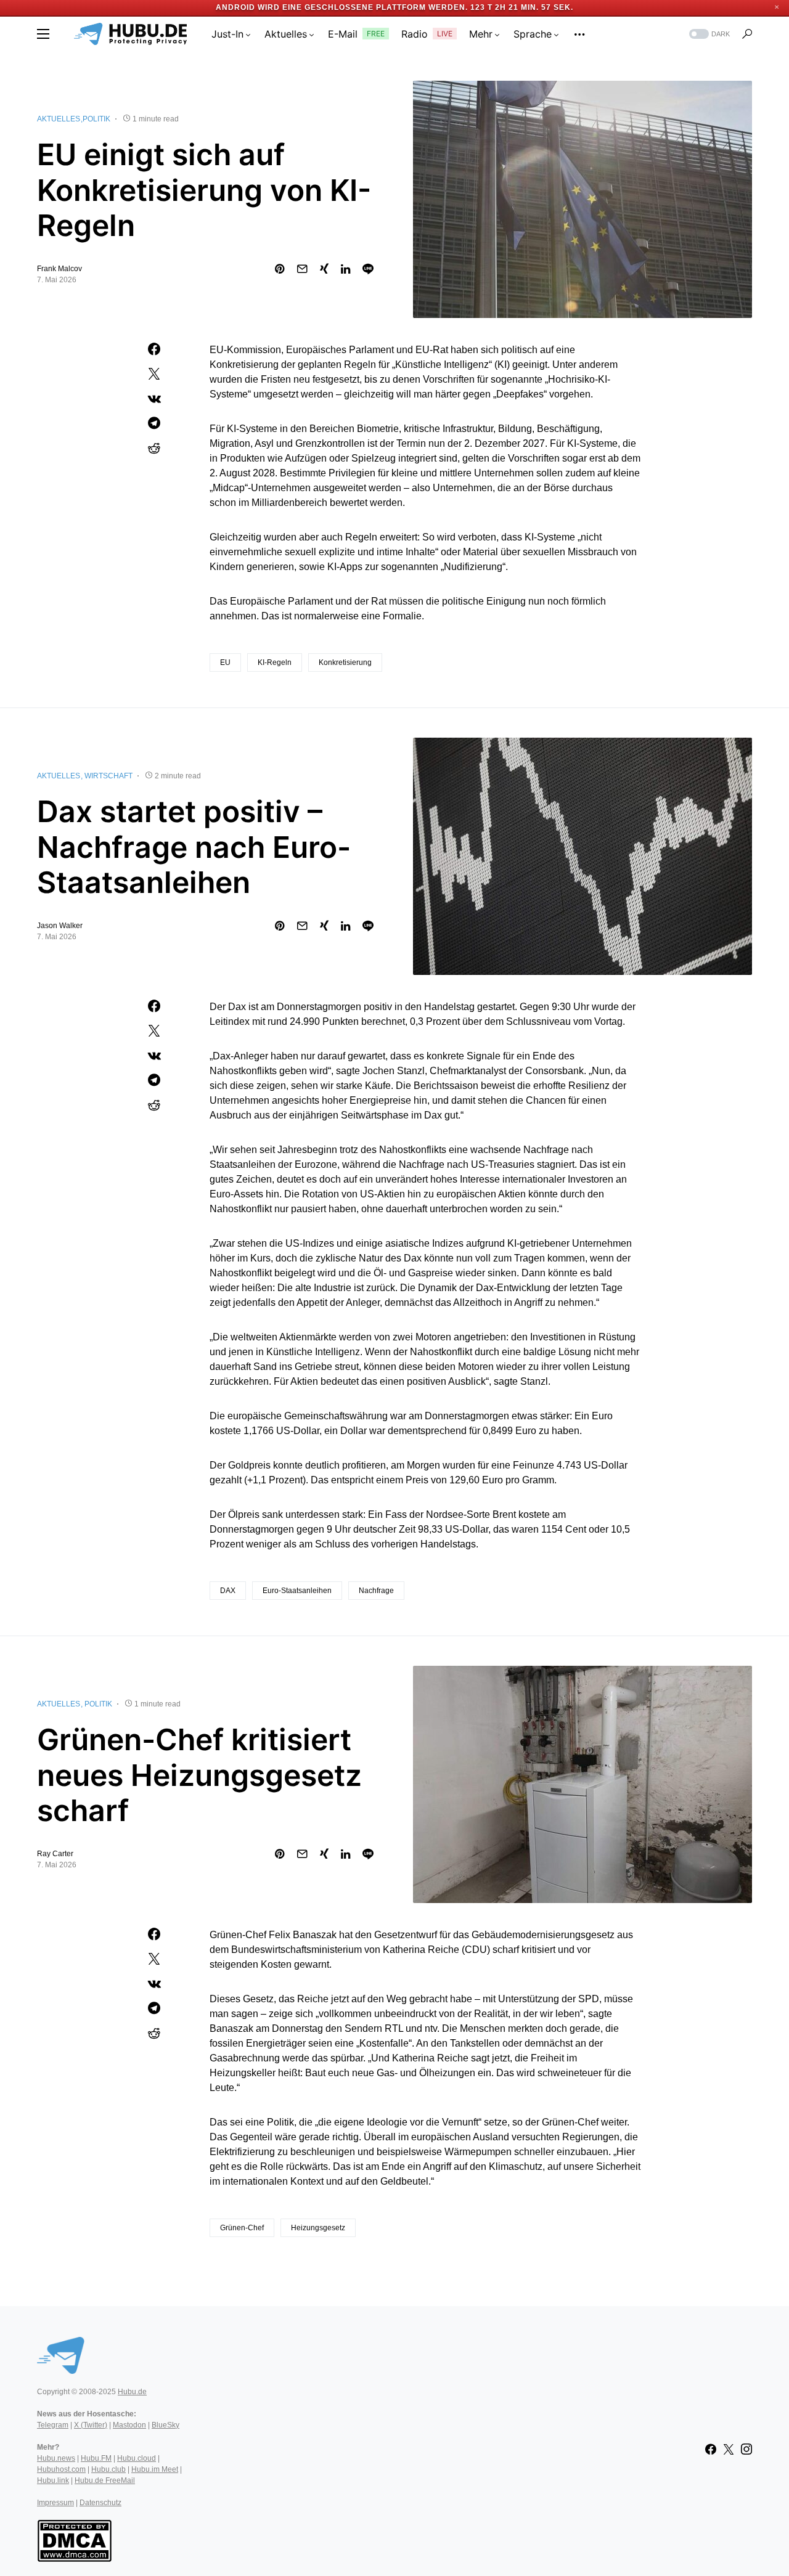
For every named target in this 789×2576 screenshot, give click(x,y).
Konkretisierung (345, 662)
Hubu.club (108, 2469)
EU (225, 662)
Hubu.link (53, 2480)
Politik (96, 119)
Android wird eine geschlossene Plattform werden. (342, 7)
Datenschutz (100, 2503)
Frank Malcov (59, 269)
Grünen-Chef (242, 2228)
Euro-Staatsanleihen (297, 1591)
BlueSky (166, 2425)
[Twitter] (729, 2449)
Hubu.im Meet (155, 2469)
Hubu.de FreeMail (105, 2480)
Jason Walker (60, 926)
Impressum (55, 2503)
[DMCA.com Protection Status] (74, 2540)
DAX (228, 1591)
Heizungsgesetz (318, 2228)
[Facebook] (711, 2449)
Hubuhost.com (61, 2469)
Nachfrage (376, 1591)
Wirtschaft (108, 776)
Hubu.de (132, 2392)
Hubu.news (56, 2458)
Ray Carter (55, 1854)
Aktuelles (59, 119)
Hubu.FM (96, 2458)
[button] (43, 34)
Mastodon (129, 2425)
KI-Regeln (275, 662)
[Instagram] (746, 2449)
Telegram (53, 2425)
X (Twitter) (91, 2425)
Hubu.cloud (137, 2458)
